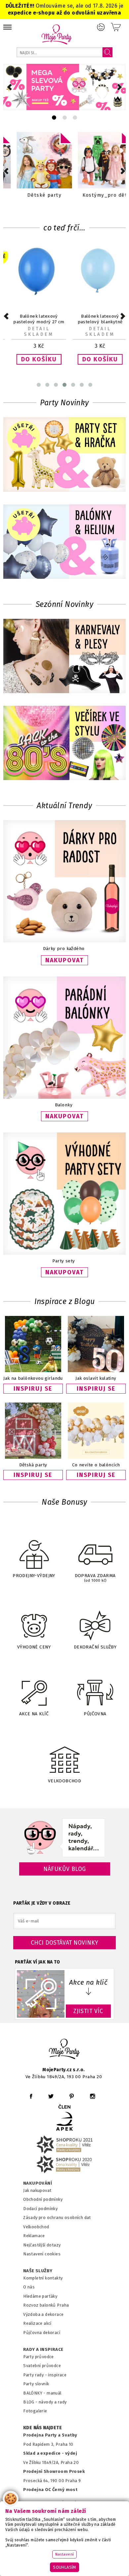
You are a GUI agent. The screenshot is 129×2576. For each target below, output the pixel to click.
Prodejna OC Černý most (50, 2490)
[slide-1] (65, 118)
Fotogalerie (35, 2411)
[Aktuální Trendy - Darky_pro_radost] (64, 941)
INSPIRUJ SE (33, 1389)
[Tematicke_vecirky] (64, 744)
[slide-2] (75, 118)
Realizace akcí (37, 2323)
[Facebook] (31, 2096)
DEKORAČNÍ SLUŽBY (95, 1647)
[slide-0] (54, 118)
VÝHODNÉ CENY (34, 1647)
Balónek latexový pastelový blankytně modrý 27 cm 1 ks (95, 322)
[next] (120, 87)
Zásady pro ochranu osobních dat (57, 2218)
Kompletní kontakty (43, 2278)
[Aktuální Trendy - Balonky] (64, 1097)
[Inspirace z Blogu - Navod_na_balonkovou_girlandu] (33, 1345)
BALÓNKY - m (37, 2393)
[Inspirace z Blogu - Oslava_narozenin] (96, 1345)
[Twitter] (51, 2096)
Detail (34, 329)
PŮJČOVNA (95, 1714)
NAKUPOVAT (64, 960)
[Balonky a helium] (64, 542)
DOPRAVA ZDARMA (95, 1578)
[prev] (9, 87)
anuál (56, 2393)
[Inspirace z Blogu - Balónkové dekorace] (96, 1431)
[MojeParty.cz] (64, 2050)
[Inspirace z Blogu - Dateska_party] (33, 1431)
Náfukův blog (65, 1869)
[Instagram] (92, 2096)
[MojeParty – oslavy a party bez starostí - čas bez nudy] (56, 34)
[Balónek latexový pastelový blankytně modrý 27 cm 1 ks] (95, 294)
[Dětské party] (34, 160)
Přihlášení (101, 27)
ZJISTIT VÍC (88, 2011)
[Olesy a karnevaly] (64, 657)
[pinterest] (72, 2096)
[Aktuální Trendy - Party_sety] (64, 1253)
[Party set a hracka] (64, 455)
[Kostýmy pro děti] (95, 160)
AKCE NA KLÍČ (34, 1714)
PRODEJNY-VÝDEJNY (34, 1576)
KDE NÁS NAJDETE (43, 2428)
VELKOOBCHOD (65, 1781)
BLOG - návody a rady (45, 2402)
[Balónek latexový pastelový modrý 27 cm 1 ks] (34, 294)
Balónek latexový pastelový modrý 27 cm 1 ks (34, 322)
